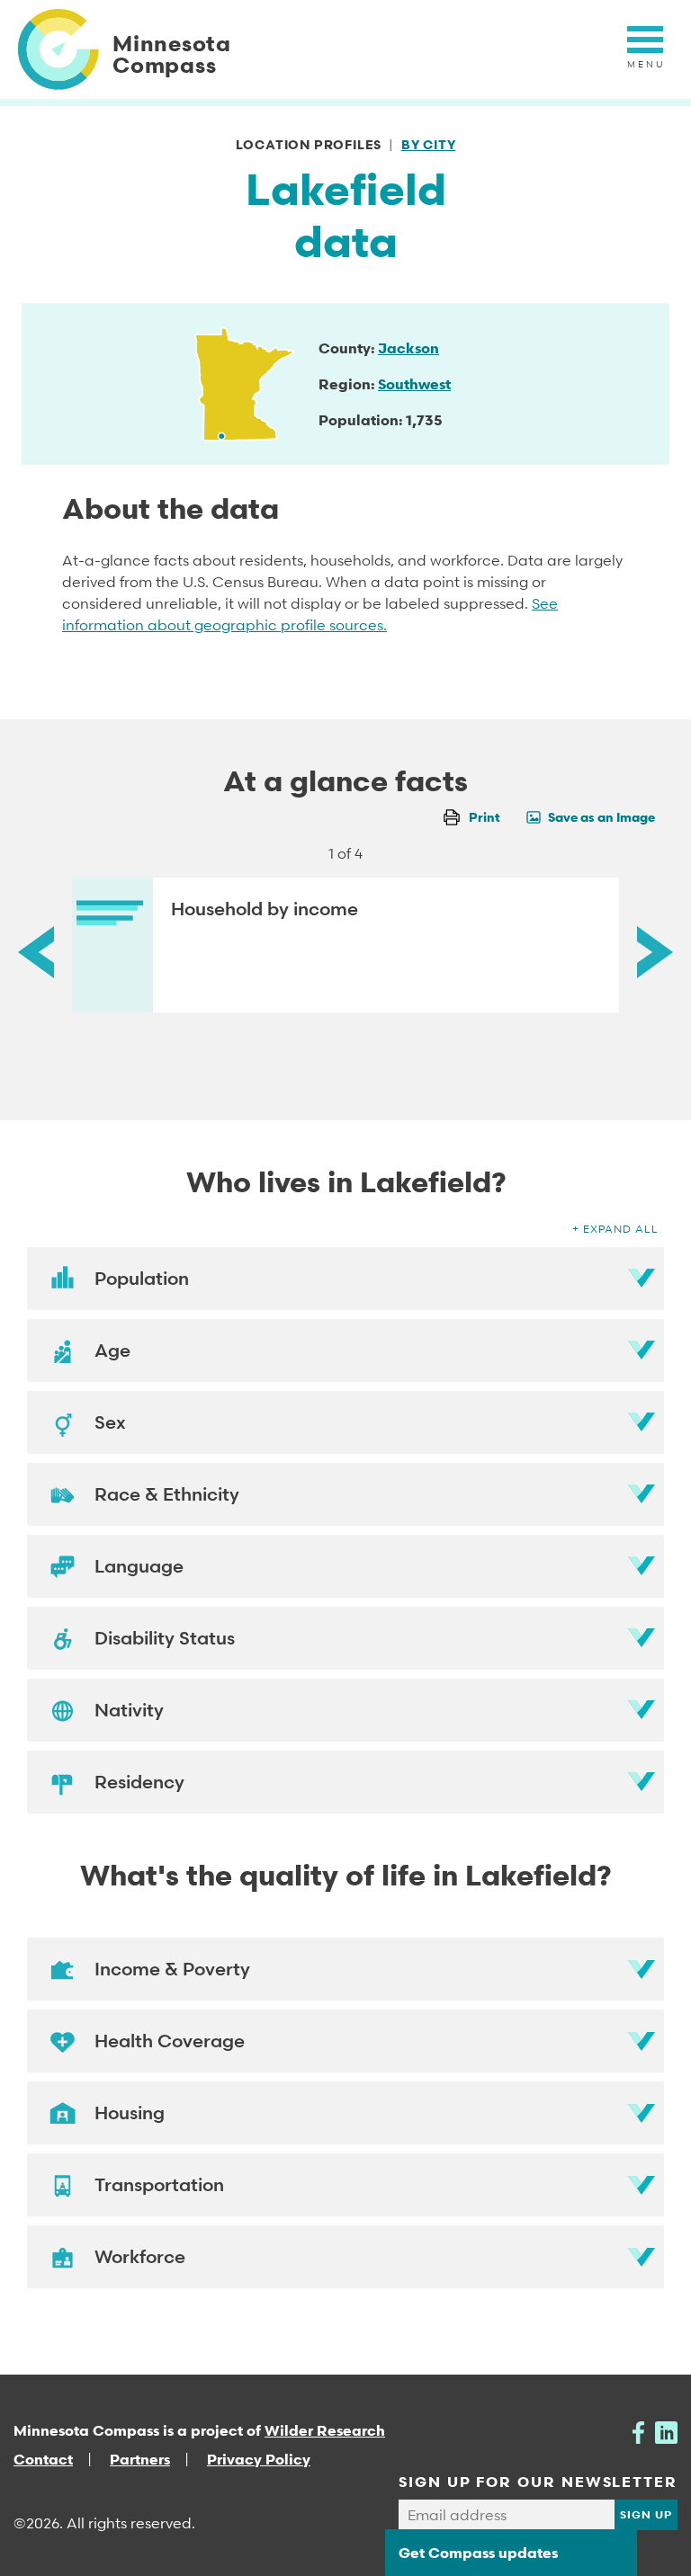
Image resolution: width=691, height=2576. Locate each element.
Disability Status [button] (165, 1638)
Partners (140, 2459)
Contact (43, 2459)
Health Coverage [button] (170, 2041)
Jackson (408, 348)
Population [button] (142, 1279)
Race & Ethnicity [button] (167, 1494)
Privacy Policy (259, 2459)
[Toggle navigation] (645, 49)
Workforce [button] (140, 2257)
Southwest (414, 384)
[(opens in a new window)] (638, 2430)
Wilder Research (325, 2430)
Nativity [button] (129, 1710)
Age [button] (112, 1350)
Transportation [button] (159, 2185)
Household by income (265, 909)
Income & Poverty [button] (172, 1969)
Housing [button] (130, 2113)
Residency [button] (139, 1782)
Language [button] (139, 1566)
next (655, 952)
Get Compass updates (478, 2553)
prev (36, 952)
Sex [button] (110, 1422)
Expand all (621, 1229)
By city (429, 144)
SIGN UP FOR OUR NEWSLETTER (538, 2482)
